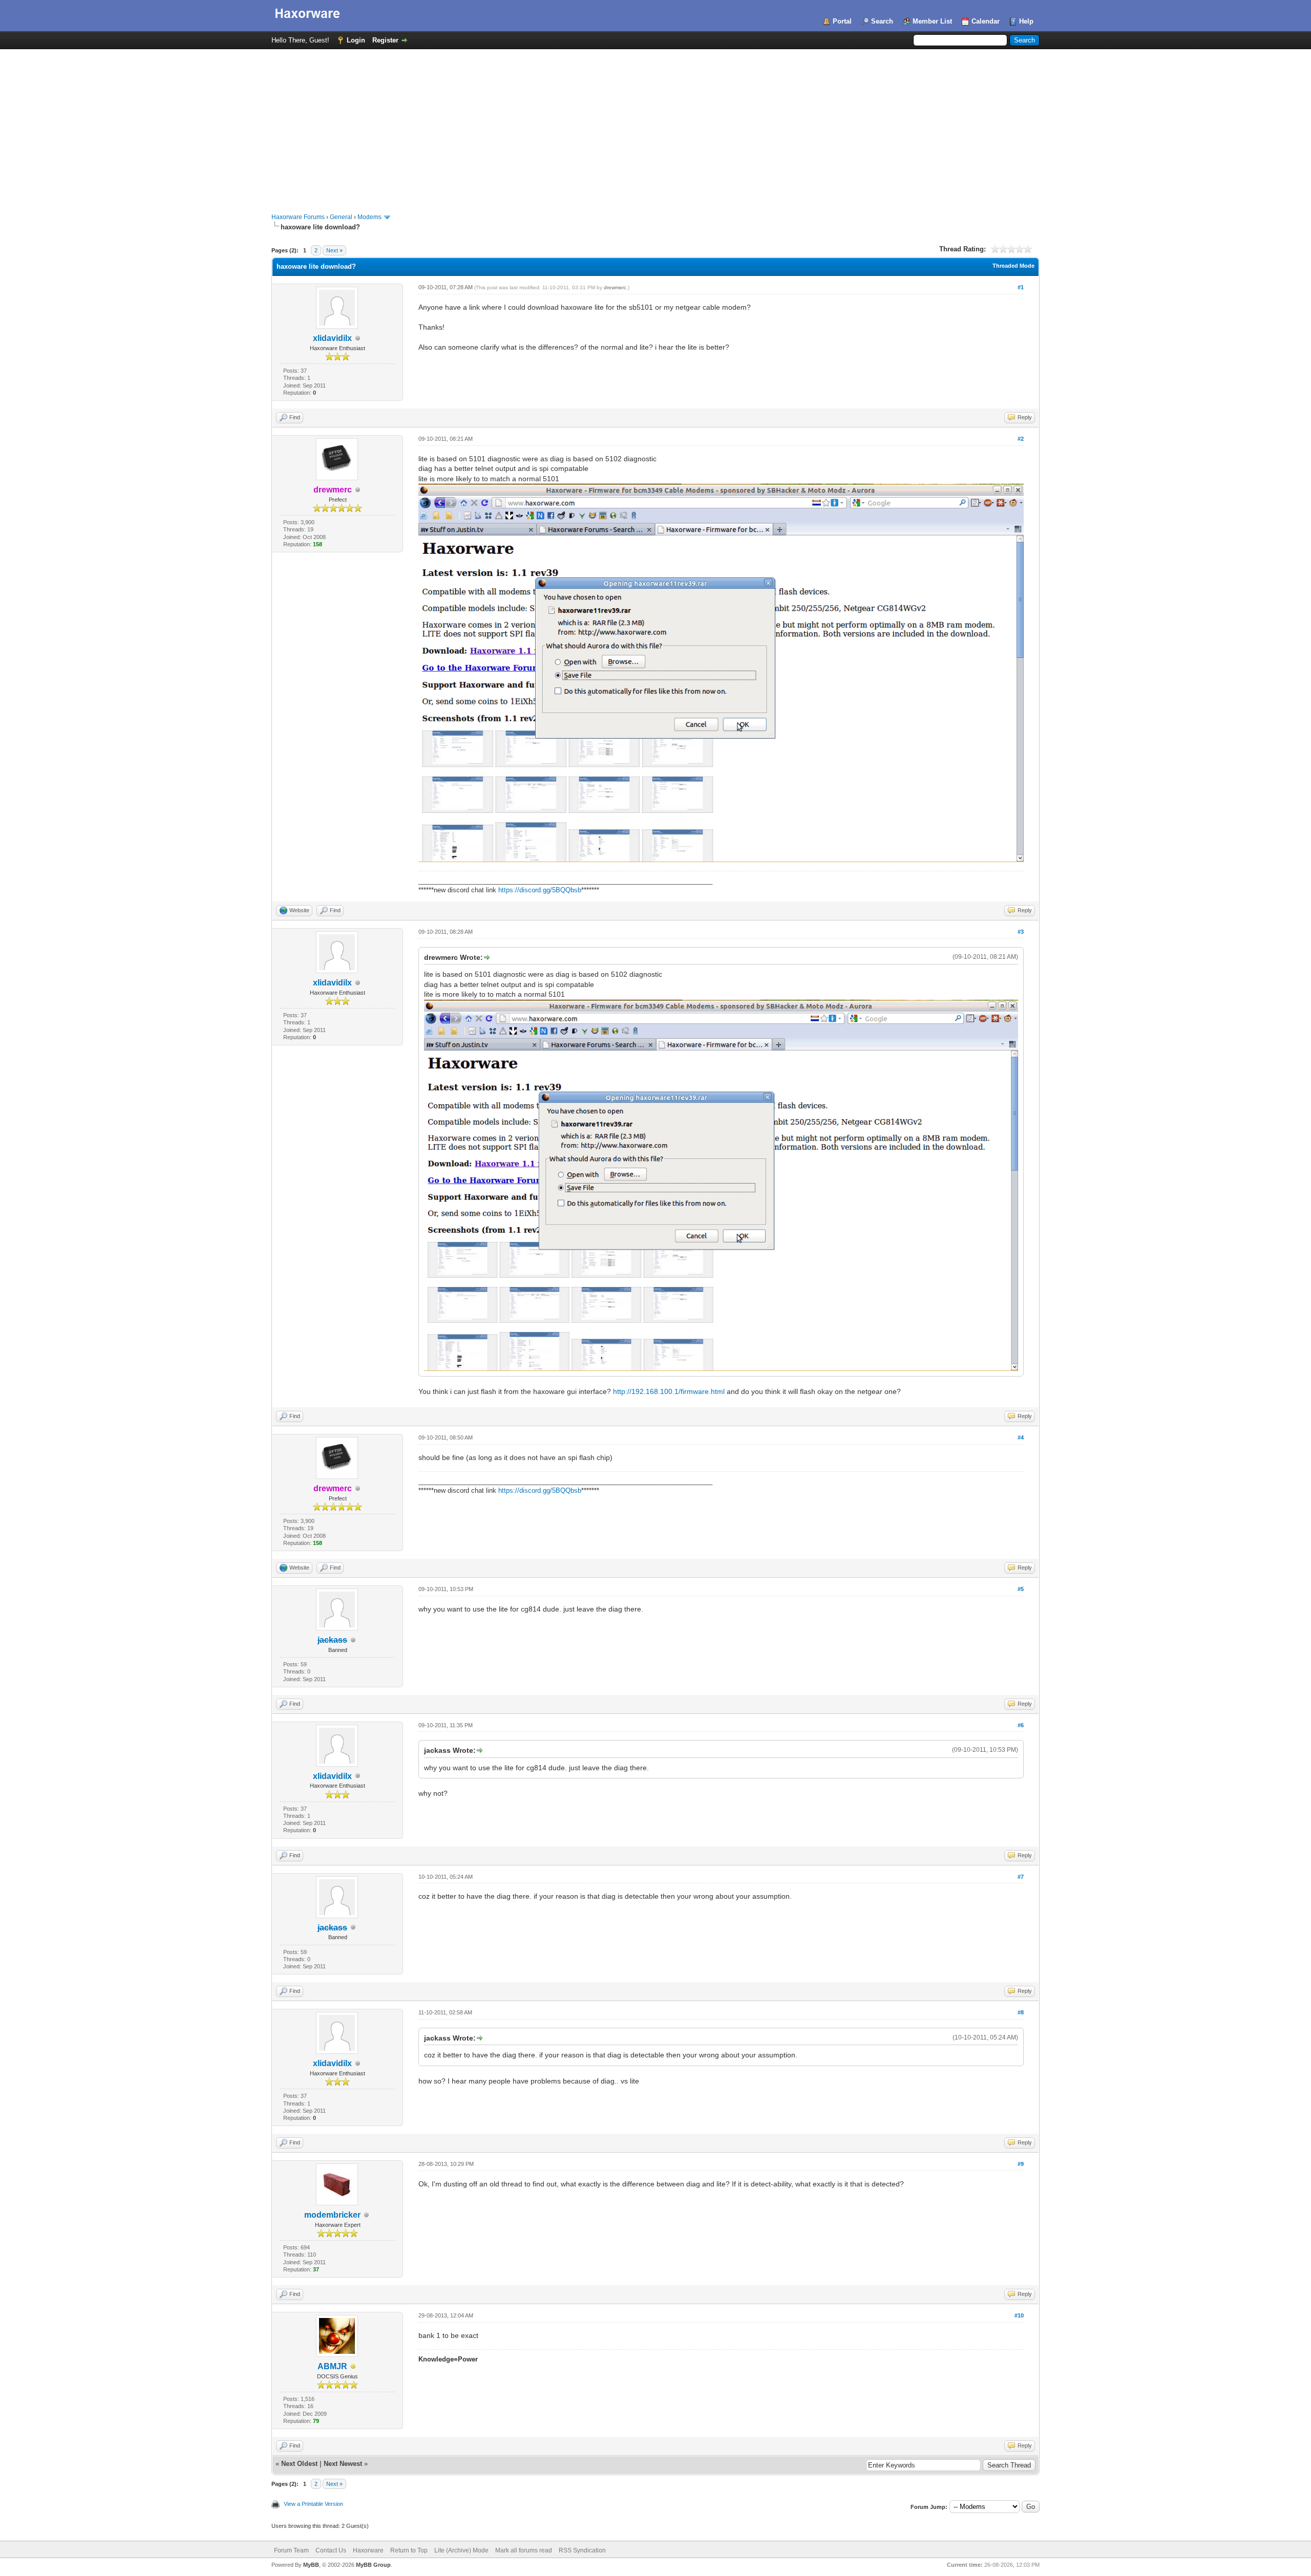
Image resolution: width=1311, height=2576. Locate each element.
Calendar (986, 21)
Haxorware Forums (298, 217)
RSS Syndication (582, 2550)
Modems (369, 217)
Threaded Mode (1013, 266)
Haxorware (368, 2550)
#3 (1021, 932)
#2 (1021, 439)
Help (1026, 21)
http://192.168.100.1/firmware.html (669, 1391)
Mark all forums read (524, 2550)
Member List (932, 21)
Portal (842, 21)
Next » (334, 250)
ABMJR (332, 2366)
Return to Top (409, 2550)
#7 (1021, 1877)
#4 (1021, 1437)
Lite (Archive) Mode (461, 2550)
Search (882, 21)
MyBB (311, 2565)
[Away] (353, 2367)
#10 (1019, 2315)
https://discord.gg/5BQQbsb (540, 890)
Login (356, 40)
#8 (1021, 2012)
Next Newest (343, 2464)
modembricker (332, 2215)
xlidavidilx (332, 338)
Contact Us (331, 2550)
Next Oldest (299, 2464)
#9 (1021, 2164)
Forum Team (291, 2550)
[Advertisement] (655, 126)
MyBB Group (373, 2565)
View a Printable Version (313, 2504)
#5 (1021, 1589)
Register (385, 40)
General (341, 217)
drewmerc (615, 287)
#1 (1021, 287)
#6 (1021, 1725)
